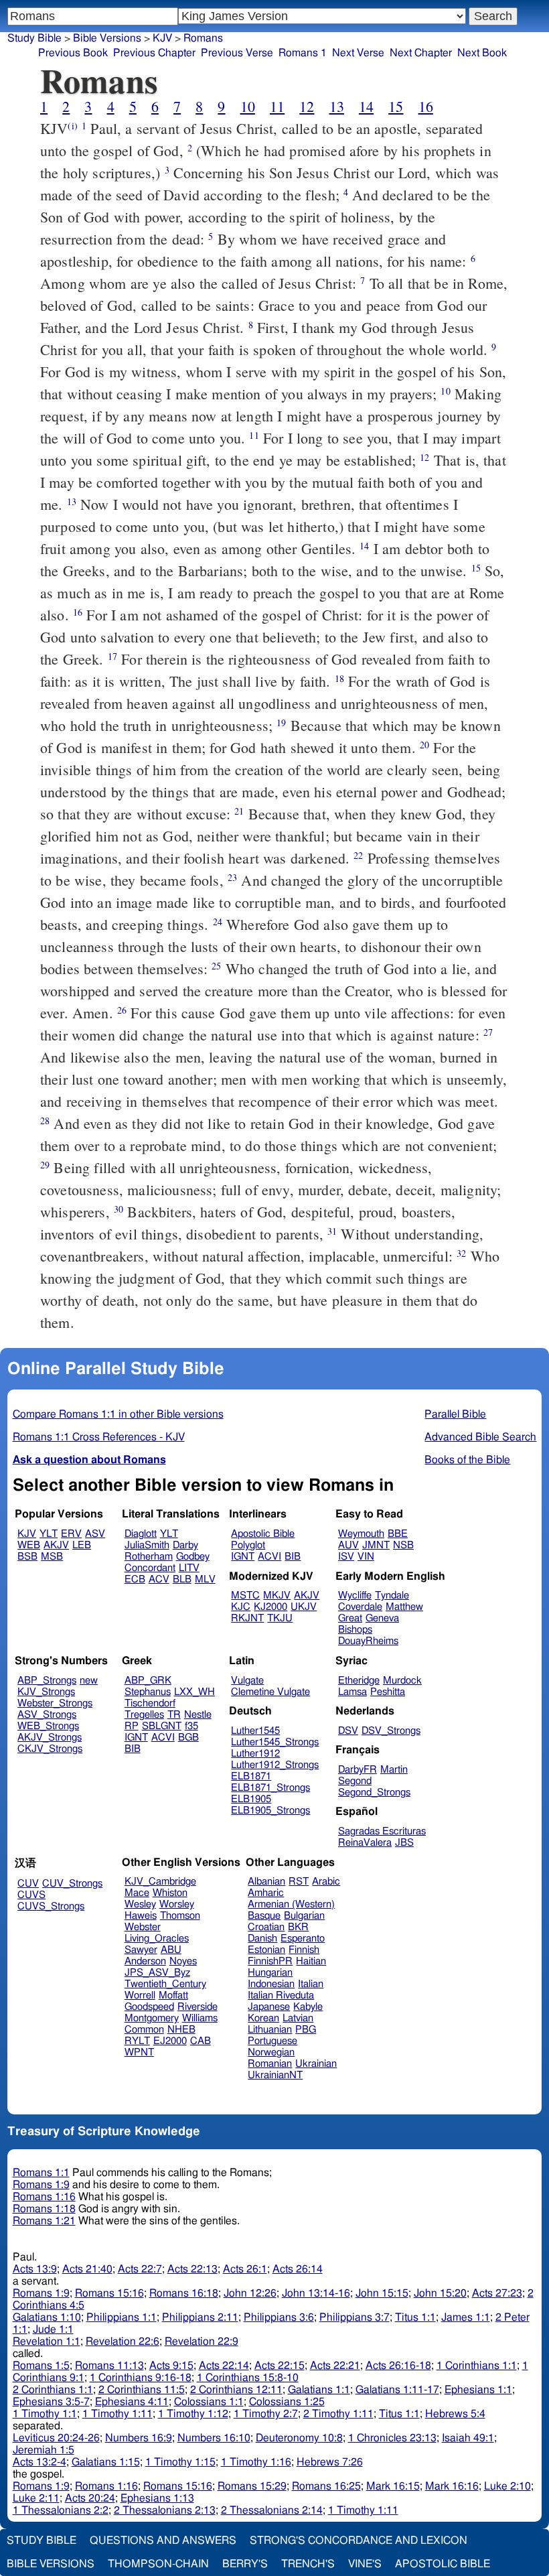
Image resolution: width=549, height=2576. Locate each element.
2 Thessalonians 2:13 (165, 2510)
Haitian (311, 1961)
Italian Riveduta (281, 1995)
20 (424, 745)
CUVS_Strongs (51, 1906)
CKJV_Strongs (50, 1749)
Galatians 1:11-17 (397, 2390)
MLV (205, 1579)
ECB (135, 1579)
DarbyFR (358, 1770)
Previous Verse (237, 53)
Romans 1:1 (41, 2173)
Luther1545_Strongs (275, 1742)
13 (337, 106)
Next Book (482, 53)
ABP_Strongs (47, 1681)
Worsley (177, 1904)
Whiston (170, 1893)
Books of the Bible (467, 1460)
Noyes (183, 1961)
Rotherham (149, 1557)
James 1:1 (466, 2317)
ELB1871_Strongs (270, 1788)
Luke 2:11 (36, 2498)
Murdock (402, 1681)
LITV (189, 1568)
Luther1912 (255, 1754)
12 (307, 106)
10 (248, 106)
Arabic (326, 1882)
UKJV (304, 1607)
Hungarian (270, 1973)
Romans (203, 38)
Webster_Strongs (55, 1703)
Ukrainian (316, 2064)
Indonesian (271, 1984)
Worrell (140, 1995)
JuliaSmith (147, 1545)
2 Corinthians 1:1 (53, 2390)
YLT (49, 1534)
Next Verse (358, 53)
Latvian (298, 2018)
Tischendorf (150, 1703)
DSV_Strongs (391, 1731)
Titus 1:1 (415, 2317)
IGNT (243, 1557)
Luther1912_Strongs (275, 1765)
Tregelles (144, 1715)
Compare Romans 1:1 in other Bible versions (118, 1414)
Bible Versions (107, 38)
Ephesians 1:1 (478, 2390)
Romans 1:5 (41, 2366)
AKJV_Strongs (50, 1738)
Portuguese (272, 2041)
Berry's (245, 2564)
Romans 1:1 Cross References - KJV (99, 1437)
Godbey (193, 1557)
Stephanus (148, 1692)
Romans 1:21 (44, 2221)
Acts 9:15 (171, 2366)
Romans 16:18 (184, 2293)
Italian (311, 1984)
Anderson (145, 1961)
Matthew (404, 1607)
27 (488, 1032)
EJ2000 (170, 2041)
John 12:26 (250, 2293)
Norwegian (271, 2052)
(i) (72, 126)
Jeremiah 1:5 (44, 2450)
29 (45, 1165)
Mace (137, 1893)
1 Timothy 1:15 (180, 2462)
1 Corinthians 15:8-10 (248, 2378)
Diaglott (141, 1534)
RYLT (137, 2041)
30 (119, 1209)
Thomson (180, 1916)
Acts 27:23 (497, 2293)
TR (174, 1715)
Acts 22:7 (140, 2269)
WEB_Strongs (48, 1726)
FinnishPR (270, 1961)
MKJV (277, 1596)
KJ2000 (270, 1607)
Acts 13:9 (35, 2269)
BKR (298, 1927)
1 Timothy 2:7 (266, 2414)
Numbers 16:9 (139, 2438)
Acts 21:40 (87, 2269)
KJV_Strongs (46, 1692)
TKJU (280, 1618)
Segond (355, 1781)
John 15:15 (382, 2293)
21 (239, 811)
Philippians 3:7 (355, 2317)
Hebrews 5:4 (455, 2414)
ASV (95, 1534)
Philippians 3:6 (279, 2317)
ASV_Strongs (47, 1715)
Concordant (150, 1568)
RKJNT (247, 1618)
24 (218, 922)
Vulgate (247, 1681)
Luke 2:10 (507, 2486)
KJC (241, 1607)
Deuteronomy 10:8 (299, 2438)
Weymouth (361, 1534)
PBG (306, 2030)
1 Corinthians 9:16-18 (141, 2378)
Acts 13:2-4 (40, 2462)
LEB (82, 1545)
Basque (264, 1916)
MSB (52, 1557)
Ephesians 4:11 (132, 2402)
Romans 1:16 (44, 2197)
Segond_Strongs (374, 1792)
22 (358, 855)
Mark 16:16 (452, 2486)
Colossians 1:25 (287, 2402)
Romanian (270, 2064)
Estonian (266, 1950)
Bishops (355, 1630)
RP (132, 1726)
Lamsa (352, 1692)
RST (299, 1882)
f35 (191, 1726)
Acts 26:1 (245, 2269)
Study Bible (34, 38)
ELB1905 (251, 1799)
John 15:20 (440, 2293)
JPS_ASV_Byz (157, 1973)
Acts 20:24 (90, 2498)
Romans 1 (303, 53)
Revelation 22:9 (202, 2342)
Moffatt (173, 1995)
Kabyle (308, 2007)
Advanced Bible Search (480, 1437)
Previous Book (73, 53)
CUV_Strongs (72, 1884)
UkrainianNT (275, 2075)
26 (122, 1010)
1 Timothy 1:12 (193, 2414)
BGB (188, 1738)
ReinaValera (365, 1843)
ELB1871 (251, 1776)
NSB (403, 1545)
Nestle (198, 1715)
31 (332, 1231)
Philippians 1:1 (122, 2317)
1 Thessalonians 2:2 (61, 2510)
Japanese (269, 2007)
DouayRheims (368, 1641)
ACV (159, 1579)
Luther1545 (255, 1731)
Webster (143, 1927)
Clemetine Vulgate (270, 1692)
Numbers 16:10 (214, 2438)
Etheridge (359, 1681)
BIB (293, 1557)
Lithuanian (270, 2030)
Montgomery (152, 2018)
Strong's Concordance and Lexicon (359, 2540)
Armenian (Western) (291, 1904)
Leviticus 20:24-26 (56, 2438)
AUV (348, 1545)
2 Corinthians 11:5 (142, 2390)
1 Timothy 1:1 (45, 2414)
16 (426, 106)
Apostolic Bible (443, 2564)
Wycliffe (355, 1596)
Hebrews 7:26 (330, 2462)
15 (396, 106)
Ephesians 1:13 (157, 2498)
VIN (366, 1557)
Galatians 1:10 (47, 2317)
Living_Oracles (157, 1939)
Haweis (141, 1916)
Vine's (365, 2564)
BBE (398, 1534)
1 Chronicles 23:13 (392, 2438)
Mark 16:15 (393, 2486)
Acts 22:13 (192, 2269)
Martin (394, 1770)
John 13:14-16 (316, 2293)
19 (281, 723)
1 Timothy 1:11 (117, 2414)
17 (112, 656)
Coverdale (360, 1607)
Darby (185, 1545)
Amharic (266, 1893)
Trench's (308, 2564)
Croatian (266, 1927)
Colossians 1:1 (209, 2402)
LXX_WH (194, 1692)
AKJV (56, 1545)
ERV (71, 1534)
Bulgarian (304, 1916)
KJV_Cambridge (160, 1882)
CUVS (31, 1895)
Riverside (198, 2007)
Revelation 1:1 (47, 2342)
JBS (404, 1843)
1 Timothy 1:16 (256, 2462)
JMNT (376, 1545)
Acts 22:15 (280, 2366)
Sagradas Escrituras (382, 1831)
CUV (28, 1884)
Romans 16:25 (326, 2486)
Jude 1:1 (53, 2329)
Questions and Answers (163, 2540)
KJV (162, 38)
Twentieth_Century (165, 1984)
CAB (201, 2041)
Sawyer (141, 1950)
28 (45, 1121)
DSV (348, 1731)
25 (216, 966)
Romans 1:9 (41, 2185)
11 (277, 106)
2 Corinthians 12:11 (236, 2390)
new (89, 1681)
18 (339, 678)
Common (144, 2030)
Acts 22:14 (224, 2366)
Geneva (382, 1618)
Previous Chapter (154, 53)
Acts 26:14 (298, 2269)
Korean (263, 2018)
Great (350, 1618)
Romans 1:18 (44, 2209)
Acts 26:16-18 (398, 2366)
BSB (27, 1557)
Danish (262, 1939)
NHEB (181, 2030)
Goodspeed (149, 2007)
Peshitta (388, 1692)
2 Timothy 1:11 (338, 2414)
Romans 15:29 (252, 2486)
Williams (200, 2018)
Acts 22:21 (335, 2366)
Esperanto (303, 1939)
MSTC (245, 1596)
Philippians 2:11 (200, 2317)
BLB (182, 1579)
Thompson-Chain (158, 2564)
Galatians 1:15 (106, 2462)
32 (461, 1253)
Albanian (266, 1882)
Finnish (304, 1950)
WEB (29, 1545)
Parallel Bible (455, 1414)
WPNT (139, 2052)
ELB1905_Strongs (270, 1811)
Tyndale (392, 1596)
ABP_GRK (148, 1681)
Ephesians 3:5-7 (51, 2402)
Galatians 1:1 (319, 2390)
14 (366, 106)
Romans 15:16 (109, 2293)
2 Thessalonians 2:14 (272, 2510)
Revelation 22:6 (123, 2342)
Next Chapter (421, 53)
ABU (171, 1950)
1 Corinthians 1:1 (477, 2366)
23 (232, 877)
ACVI (269, 1557)
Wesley (140, 1904)
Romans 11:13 (109, 2366)
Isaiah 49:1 (468, 2438)
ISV (346, 1557)
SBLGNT (162, 1726)
